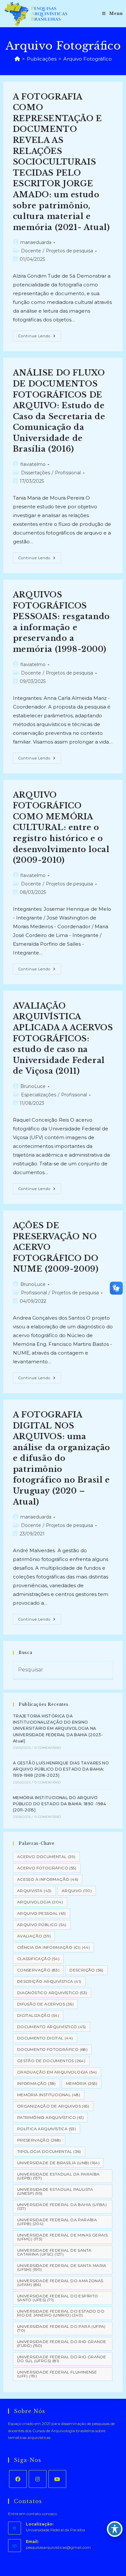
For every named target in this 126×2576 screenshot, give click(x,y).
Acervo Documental (46, 1857)
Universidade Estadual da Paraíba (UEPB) (58, 2176)
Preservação (39, 2140)
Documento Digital (45, 2038)
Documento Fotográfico (52, 2049)
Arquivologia (40, 1902)
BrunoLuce (33, 1086)
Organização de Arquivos (53, 2106)
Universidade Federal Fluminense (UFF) (57, 2374)
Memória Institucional (49, 2095)
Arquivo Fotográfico (88, 59)
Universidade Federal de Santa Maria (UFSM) (62, 2267)
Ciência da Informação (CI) (53, 1947)
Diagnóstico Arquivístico (52, 1993)
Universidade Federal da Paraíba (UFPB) (57, 2222)
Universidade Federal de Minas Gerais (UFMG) (62, 2237)
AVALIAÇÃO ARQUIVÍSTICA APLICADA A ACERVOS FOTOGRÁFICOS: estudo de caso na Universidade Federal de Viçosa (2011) (63, 1039)
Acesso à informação (48, 1879)
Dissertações (36, 473)
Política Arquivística (47, 2129)
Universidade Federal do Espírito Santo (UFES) (58, 2298)
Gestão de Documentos (51, 2061)
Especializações (39, 1095)
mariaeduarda (36, 242)
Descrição (86, 1970)
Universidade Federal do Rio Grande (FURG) (62, 2344)
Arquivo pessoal (42, 1913)
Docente (31, 251)
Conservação (38, 1970)
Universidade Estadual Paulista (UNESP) (55, 2191)
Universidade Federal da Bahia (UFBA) (62, 2206)
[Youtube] (57, 2479)
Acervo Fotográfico (47, 1868)
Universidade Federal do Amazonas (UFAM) (60, 2283)
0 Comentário (48, 1748)
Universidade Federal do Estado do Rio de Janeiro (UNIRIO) (61, 2313)
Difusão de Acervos (45, 2004)
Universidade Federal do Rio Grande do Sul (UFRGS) (62, 2359)
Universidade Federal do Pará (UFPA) (61, 2328)
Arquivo (77, 1891)
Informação (37, 2083)
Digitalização (38, 2015)
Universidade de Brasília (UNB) (58, 2163)
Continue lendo (40, 337)
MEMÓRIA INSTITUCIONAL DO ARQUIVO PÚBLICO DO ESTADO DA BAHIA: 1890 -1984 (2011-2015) (59, 1804)
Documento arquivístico (52, 2027)
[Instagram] (38, 2479)
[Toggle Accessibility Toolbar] (115, 2529)
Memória (82, 2083)
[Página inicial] (17, 59)
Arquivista (34, 1891)
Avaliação (34, 1936)
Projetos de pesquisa (69, 251)
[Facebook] (18, 2479)
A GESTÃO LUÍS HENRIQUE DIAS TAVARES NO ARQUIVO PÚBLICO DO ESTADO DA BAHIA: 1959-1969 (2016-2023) (61, 1769)
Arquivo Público (42, 1925)
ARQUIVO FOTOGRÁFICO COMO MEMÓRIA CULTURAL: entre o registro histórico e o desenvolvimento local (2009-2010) (61, 828)
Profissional (68, 473)
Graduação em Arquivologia (57, 2072)
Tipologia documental (49, 2151)
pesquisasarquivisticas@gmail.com (58, 2547)
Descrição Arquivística (49, 1981)
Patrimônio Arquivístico (50, 2117)
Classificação (38, 1959)
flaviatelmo (33, 464)
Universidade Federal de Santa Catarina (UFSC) (54, 2252)
